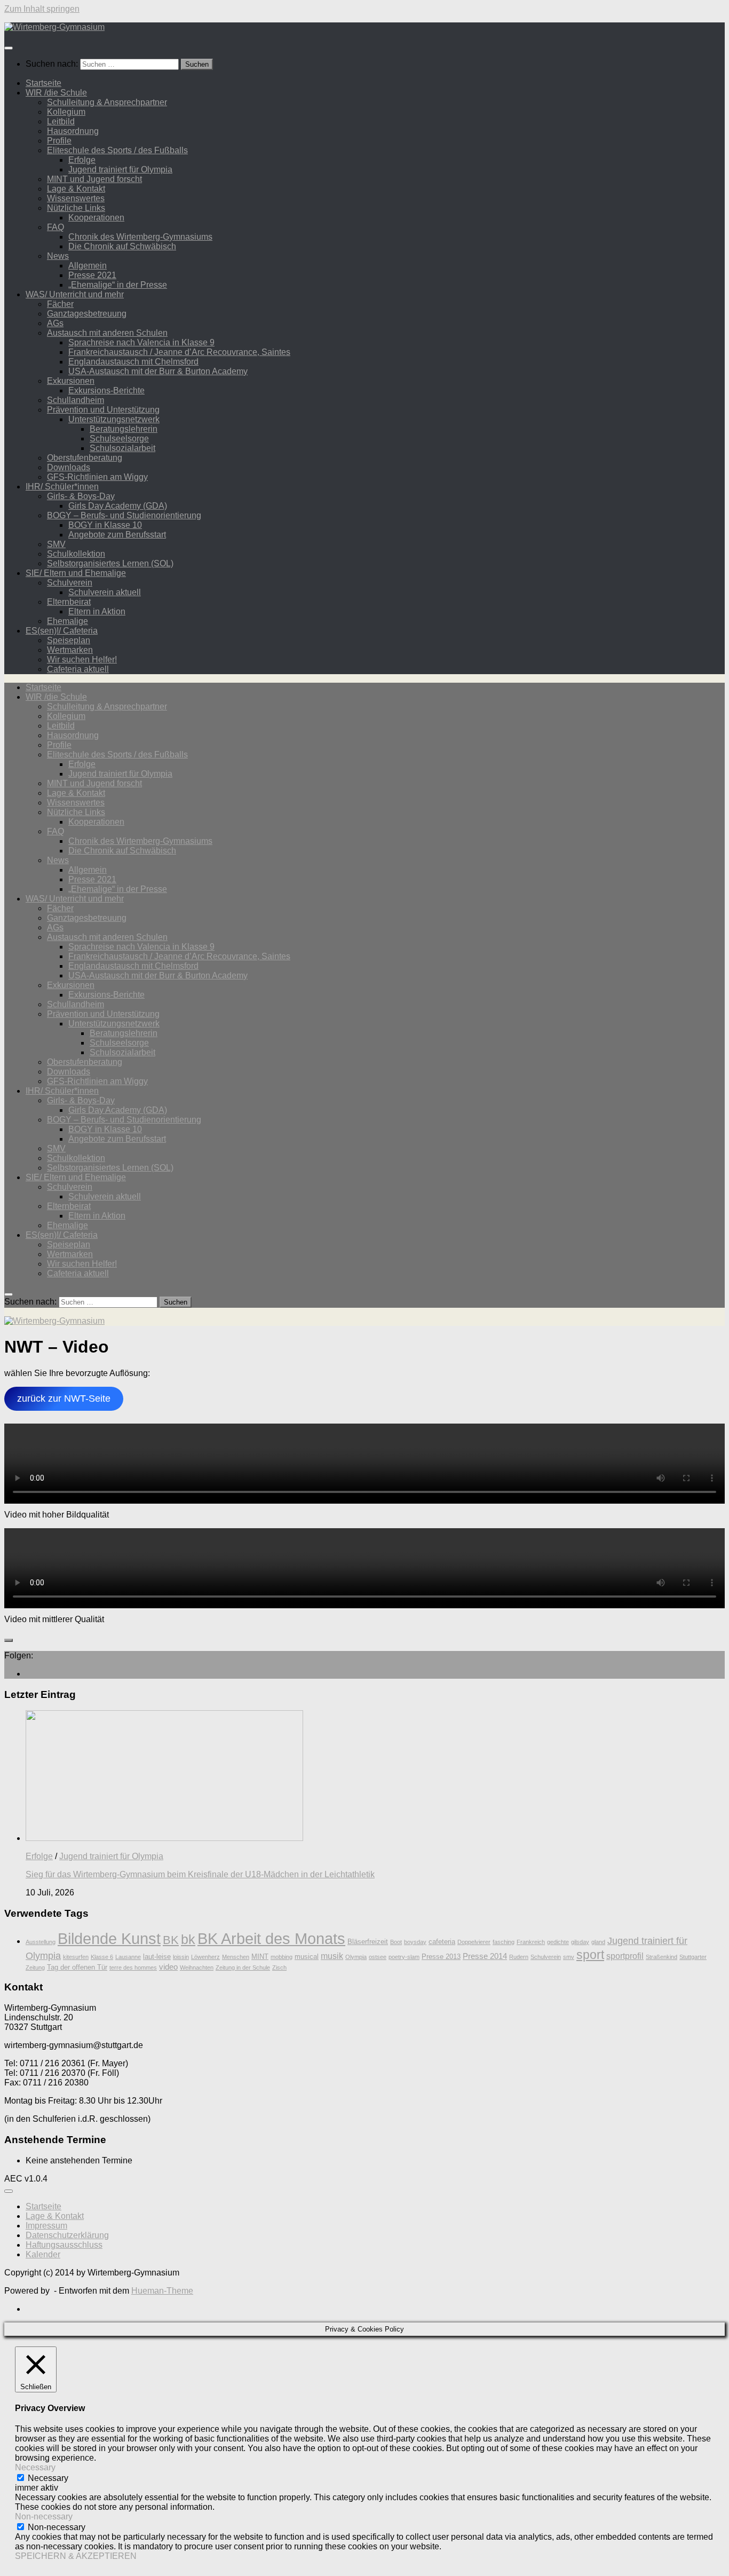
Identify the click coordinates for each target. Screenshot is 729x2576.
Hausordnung (73, 131)
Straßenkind (661, 1957)
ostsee (378, 1957)
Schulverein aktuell (105, 592)
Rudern (519, 1957)
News (58, 256)
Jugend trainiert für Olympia (120, 169)
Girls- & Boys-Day (81, 496)
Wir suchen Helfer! (82, 659)
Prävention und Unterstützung (103, 410)
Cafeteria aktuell (78, 669)
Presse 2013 (441, 1957)
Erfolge (82, 160)
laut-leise (157, 1957)
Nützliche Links (76, 208)
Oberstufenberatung (85, 458)
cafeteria (442, 1942)
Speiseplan (69, 640)
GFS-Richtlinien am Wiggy (97, 477)
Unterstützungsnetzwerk (114, 419)
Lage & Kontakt (76, 189)
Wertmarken (70, 650)
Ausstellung (41, 1942)
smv (569, 1957)
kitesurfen (76, 1957)
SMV (56, 544)
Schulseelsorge (119, 438)
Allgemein (88, 266)
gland (598, 1942)
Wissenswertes (76, 198)
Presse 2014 (485, 1956)
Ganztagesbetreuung (87, 314)
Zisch (279, 1967)
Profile (59, 141)
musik (332, 1956)
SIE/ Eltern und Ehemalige (76, 573)
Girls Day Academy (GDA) (118, 506)
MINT (260, 1957)
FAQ (56, 227)
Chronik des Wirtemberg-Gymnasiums (140, 237)
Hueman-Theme (162, 2291)
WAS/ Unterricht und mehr (75, 294)
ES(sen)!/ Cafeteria (62, 631)
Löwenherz (205, 1957)
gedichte (558, 1942)
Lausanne (128, 1957)
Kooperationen (96, 218)
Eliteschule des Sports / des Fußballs (117, 150)
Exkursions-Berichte (106, 390)
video (168, 1967)
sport (590, 1955)
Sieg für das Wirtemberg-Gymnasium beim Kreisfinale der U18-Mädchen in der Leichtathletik (200, 1874)
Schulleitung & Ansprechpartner (107, 102)
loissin (181, 1957)
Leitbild (61, 121)
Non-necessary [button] (44, 2516)
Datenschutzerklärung (67, 2235)
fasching (504, 1942)
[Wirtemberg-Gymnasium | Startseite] (54, 27)
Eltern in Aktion (97, 611)
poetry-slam (404, 1957)
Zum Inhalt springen (42, 9)
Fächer (60, 304)
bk (188, 1939)
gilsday (580, 1942)
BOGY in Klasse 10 (105, 525)
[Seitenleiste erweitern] (9, 1640)
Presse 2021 (92, 275)
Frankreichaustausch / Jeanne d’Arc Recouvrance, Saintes (179, 352)
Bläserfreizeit (368, 1942)
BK (171, 1940)
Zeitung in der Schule (243, 1967)
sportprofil (625, 1956)
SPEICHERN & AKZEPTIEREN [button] (76, 2556)
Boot (396, 1942)
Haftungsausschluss (64, 2245)
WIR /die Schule (56, 93)
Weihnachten (197, 1967)
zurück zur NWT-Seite (64, 1398)
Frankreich (531, 1942)
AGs (55, 323)
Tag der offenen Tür (77, 1967)
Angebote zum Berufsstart (117, 535)
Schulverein (70, 583)
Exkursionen (71, 381)
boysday (415, 1942)
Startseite (43, 83)
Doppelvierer (474, 1942)
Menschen (236, 1957)
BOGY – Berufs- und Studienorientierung (124, 515)
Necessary (48, 2478)
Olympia (356, 1957)
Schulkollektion (76, 554)
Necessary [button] (35, 2467)
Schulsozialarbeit (122, 448)
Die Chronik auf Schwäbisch (122, 246)
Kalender (43, 2254)
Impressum (46, 2226)
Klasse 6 (102, 1957)
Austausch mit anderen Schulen (107, 333)
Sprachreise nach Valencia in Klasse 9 (141, 342)
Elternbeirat (69, 602)
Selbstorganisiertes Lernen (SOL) (110, 563)
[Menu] (9, 48)
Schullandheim (76, 400)
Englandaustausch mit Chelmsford (133, 362)
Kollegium (66, 112)
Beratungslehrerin (124, 429)
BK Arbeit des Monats (271, 1938)
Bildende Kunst (109, 1938)
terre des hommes (133, 1967)
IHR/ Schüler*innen (62, 487)
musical (307, 1957)
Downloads (69, 467)
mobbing (282, 1957)
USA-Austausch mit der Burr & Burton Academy (158, 371)
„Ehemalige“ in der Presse (118, 285)
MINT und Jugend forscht (94, 179)
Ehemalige (68, 621)
